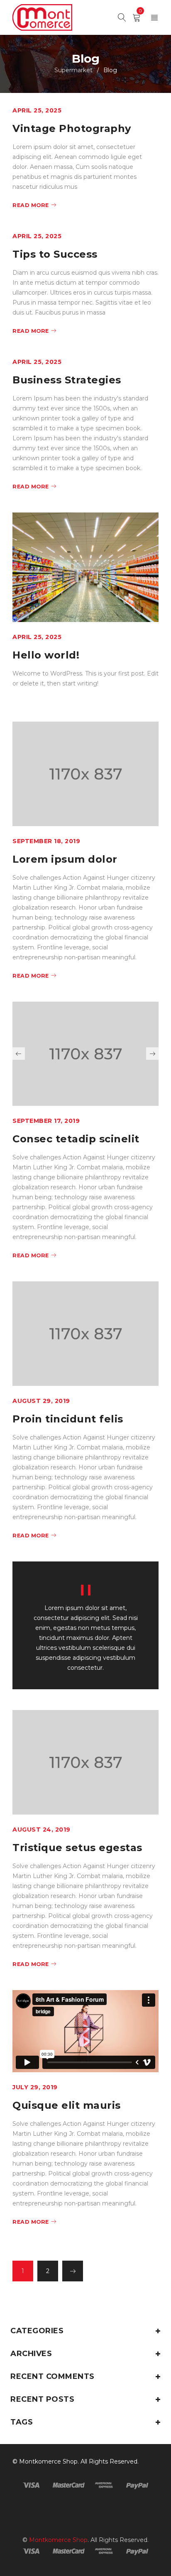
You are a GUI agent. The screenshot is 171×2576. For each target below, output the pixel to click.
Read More (31, 205)
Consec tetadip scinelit (76, 1139)
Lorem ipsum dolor (65, 859)
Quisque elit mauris (67, 2105)
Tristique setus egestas (77, 1848)
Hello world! (46, 655)
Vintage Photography (72, 128)
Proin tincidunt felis (68, 1419)
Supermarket (73, 70)
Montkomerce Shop (48, 2461)
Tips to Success (55, 254)
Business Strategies (67, 380)
